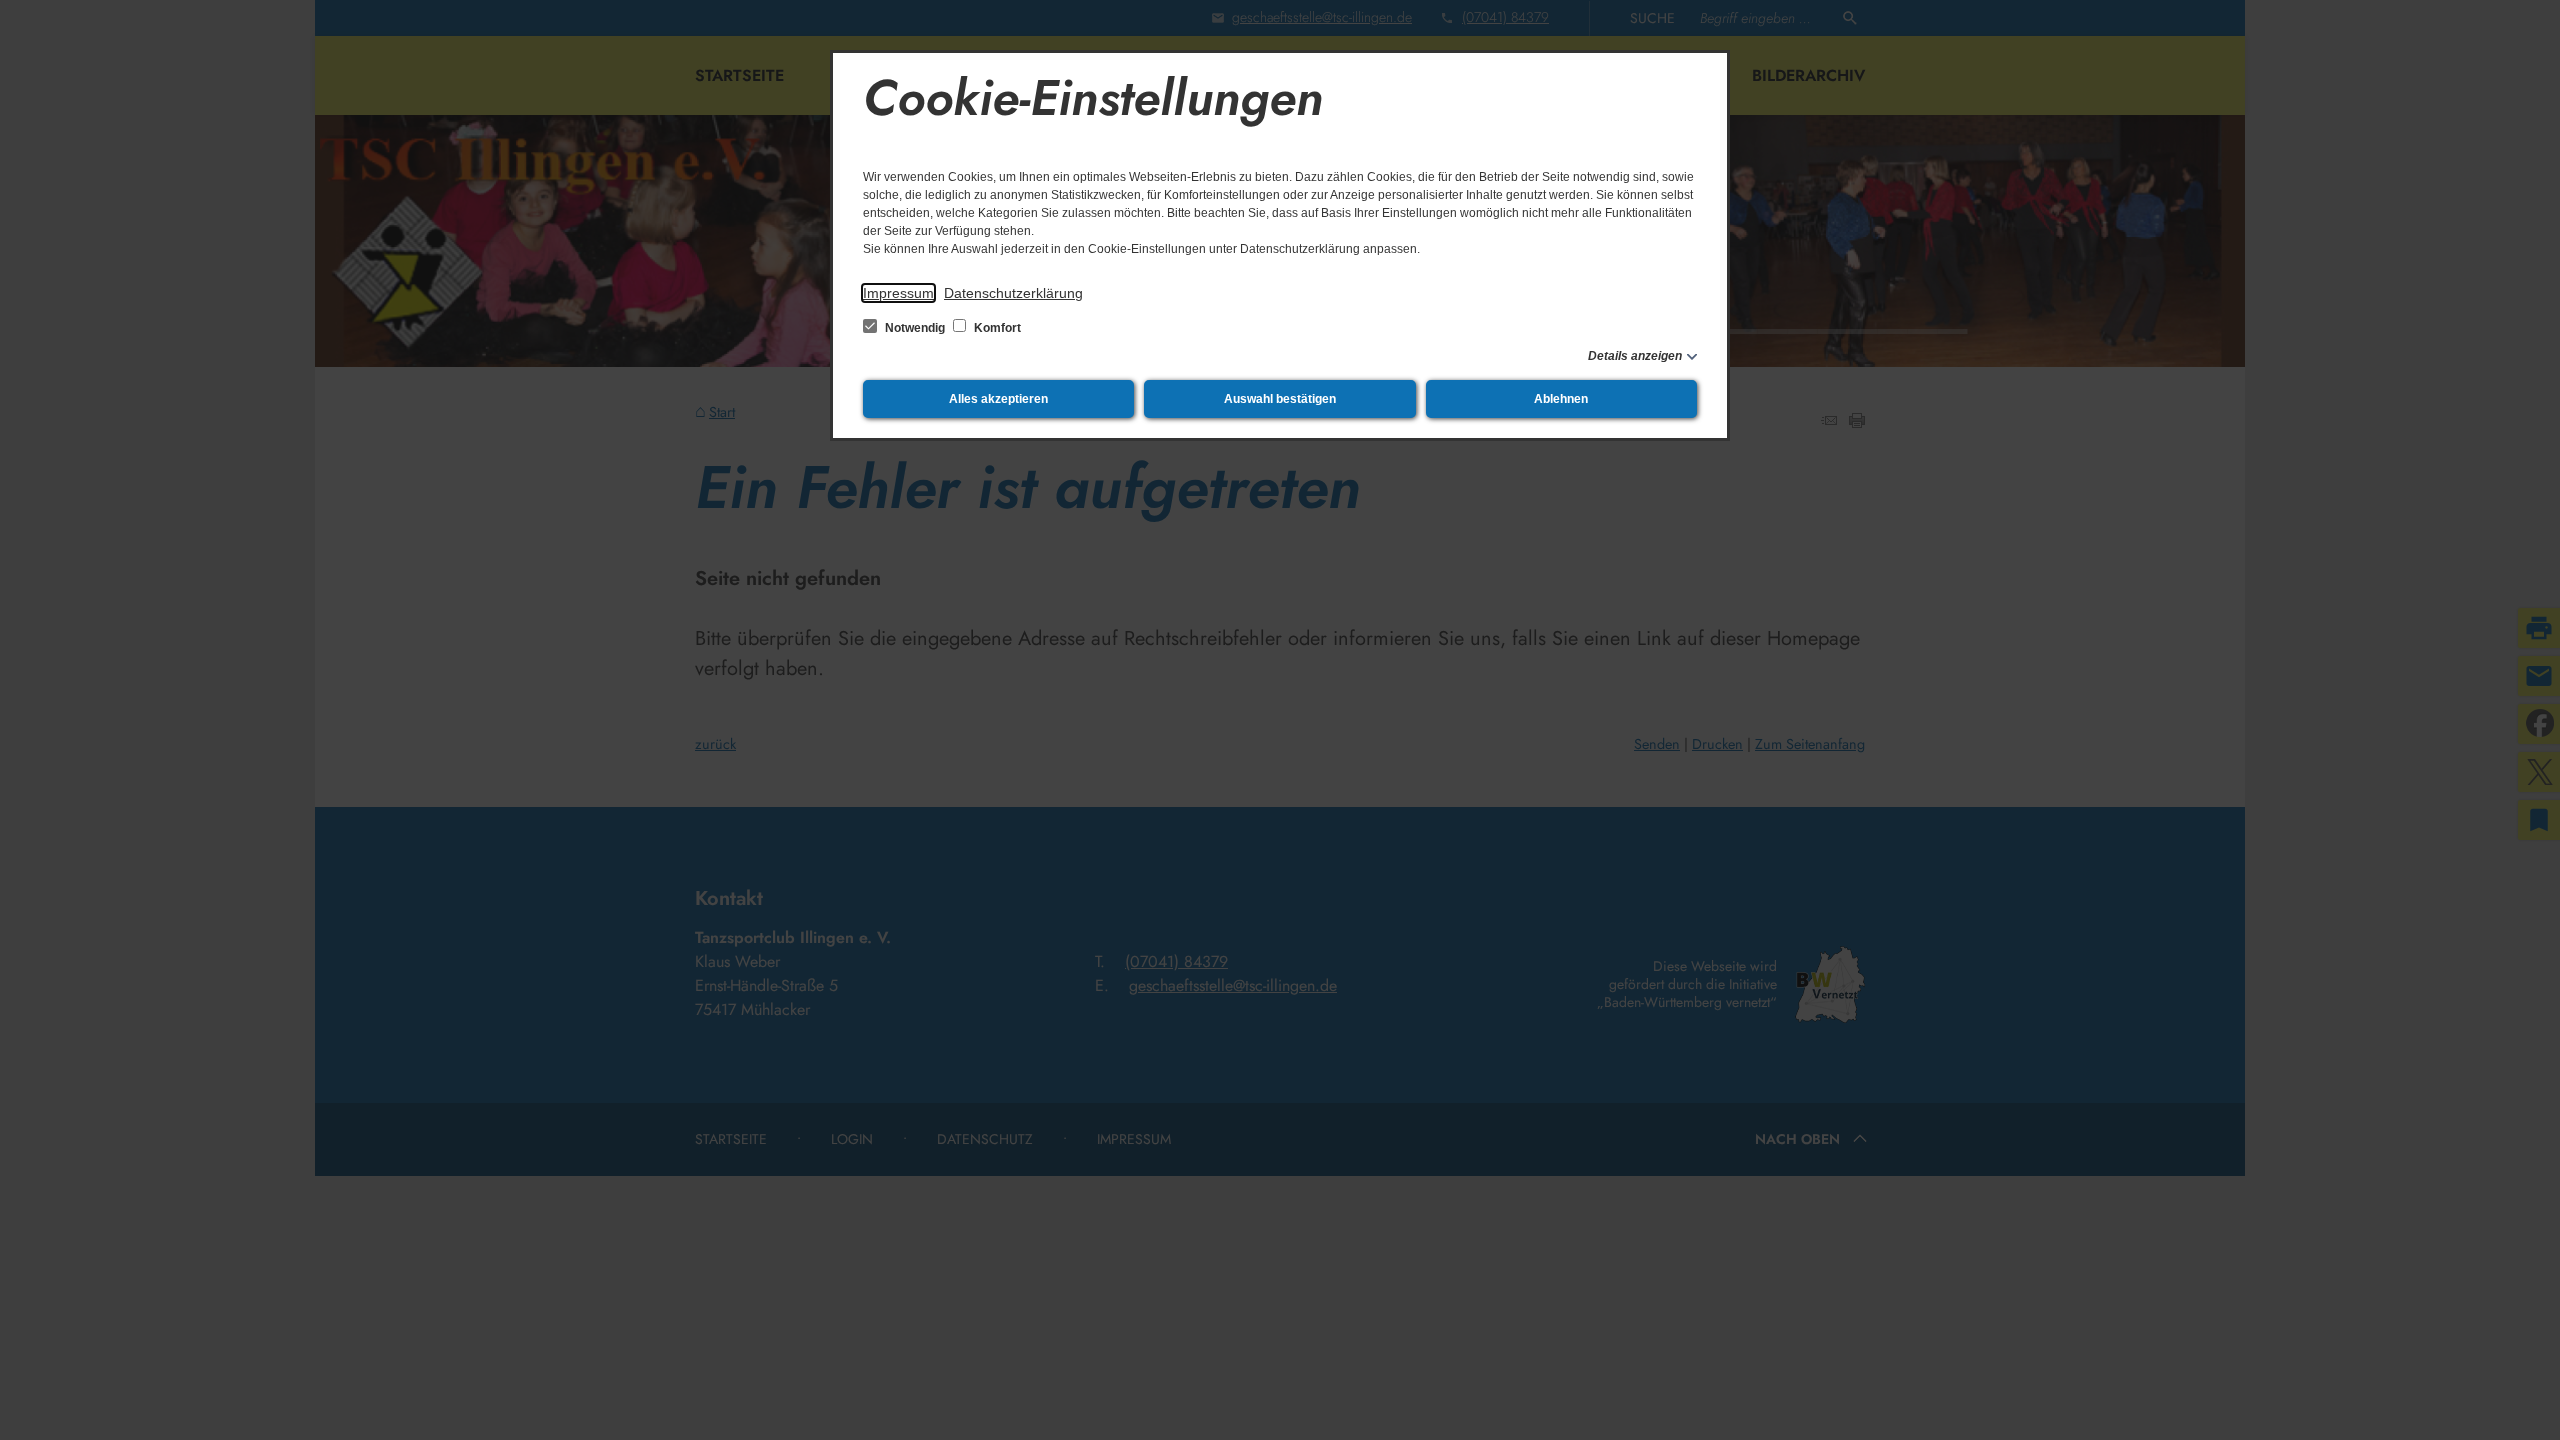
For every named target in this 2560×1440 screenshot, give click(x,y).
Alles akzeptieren (998, 399)
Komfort (996, 328)
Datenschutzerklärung (1013, 293)
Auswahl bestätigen (1280, 399)
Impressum (898, 293)
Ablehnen (1561, 399)
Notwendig (915, 328)
